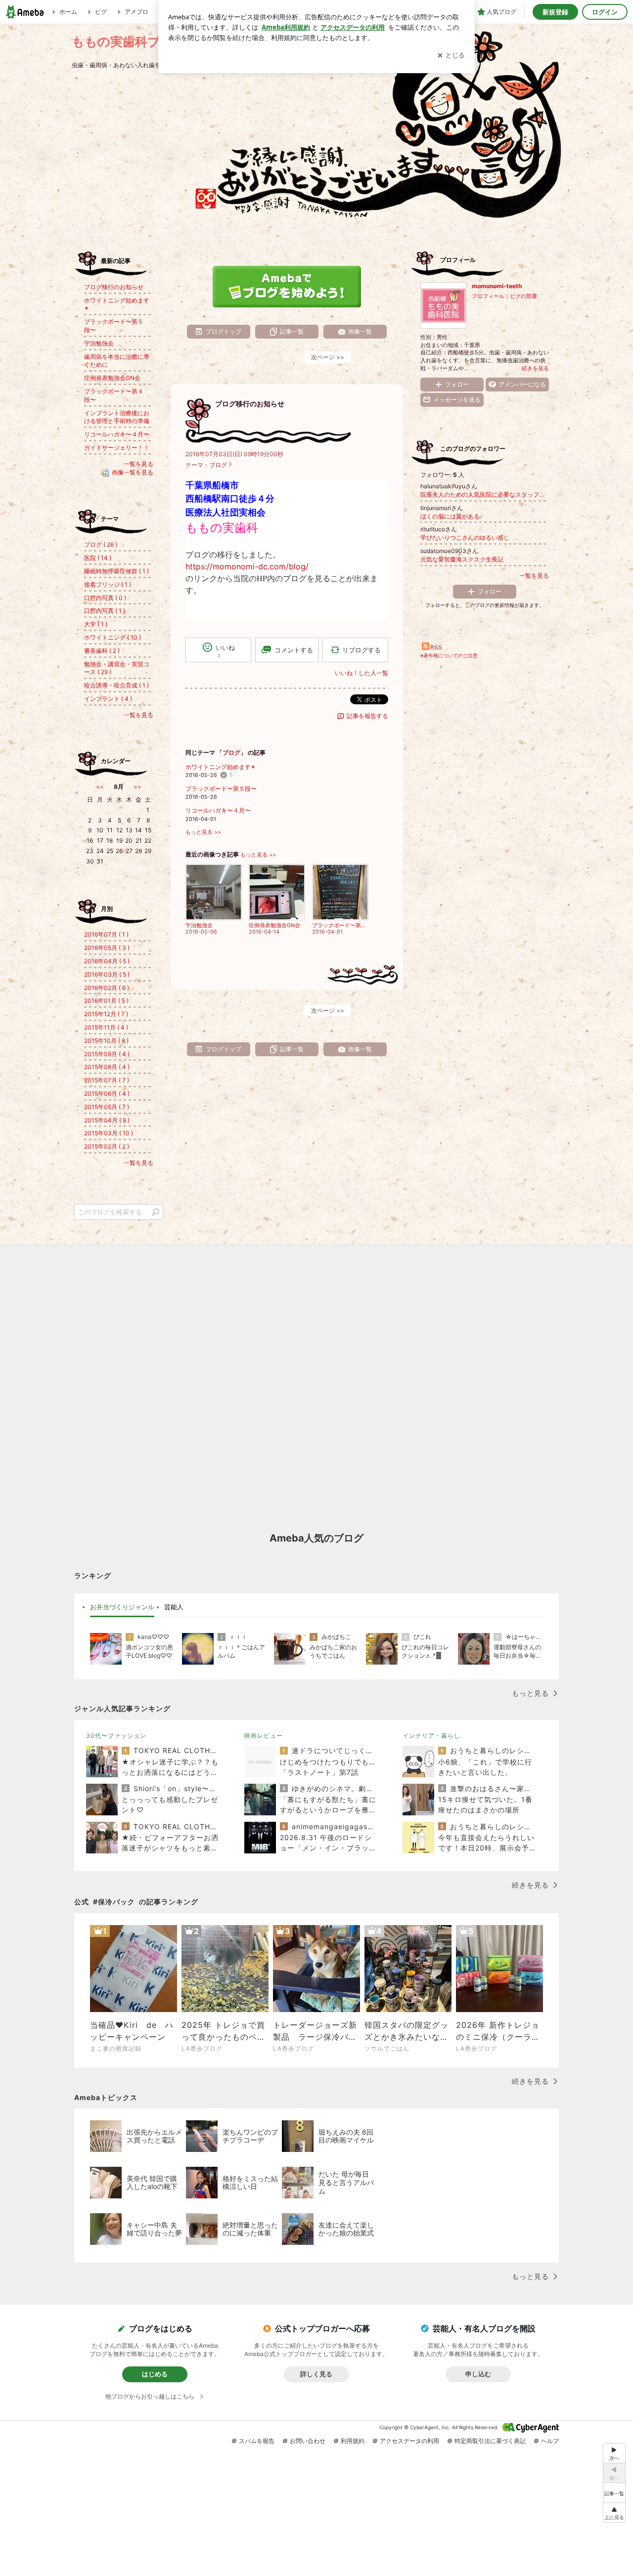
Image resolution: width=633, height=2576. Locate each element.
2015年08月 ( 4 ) (107, 1067)
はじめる (155, 2374)
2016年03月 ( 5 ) (107, 974)
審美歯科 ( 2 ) (102, 651)
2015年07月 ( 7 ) (107, 1080)
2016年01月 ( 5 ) (106, 1001)
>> (137, 787)
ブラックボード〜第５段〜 (221, 789)
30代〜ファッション (116, 1736)
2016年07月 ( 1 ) (106, 934)
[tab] (122, 1607)
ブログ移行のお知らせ (250, 404)
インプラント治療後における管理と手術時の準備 (117, 417)
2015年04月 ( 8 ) (107, 1120)
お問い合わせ (308, 2441)
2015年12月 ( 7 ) (106, 1014)
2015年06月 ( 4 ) (107, 1094)
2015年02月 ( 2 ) (107, 1146)
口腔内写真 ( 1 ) (105, 611)
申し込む (478, 2374)
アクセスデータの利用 (409, 2441)
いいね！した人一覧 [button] (362, 673)
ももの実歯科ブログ (129, 41)
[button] (614, 2512)
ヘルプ (550, 2441)
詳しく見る (316, 2374)
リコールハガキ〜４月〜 (218, 810)
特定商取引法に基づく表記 (490, 2441)
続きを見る (535, 368)
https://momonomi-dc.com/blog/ (247, 566)
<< (100, 787)
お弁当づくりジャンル (122, 1607)
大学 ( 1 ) (96, 624)
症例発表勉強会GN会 (112, 378)
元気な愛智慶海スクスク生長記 (462, 559)
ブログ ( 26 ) (101, 544)
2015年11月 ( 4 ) (106, 1027)
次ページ (328, 357)
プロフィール (488, 296)
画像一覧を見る (133, 472)
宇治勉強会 (99, 343)
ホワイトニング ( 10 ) (113, 637)
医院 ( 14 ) (98, 558)
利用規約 (353, 2441)
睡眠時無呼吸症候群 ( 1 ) (116, 571)
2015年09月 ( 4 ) (107, 1054)
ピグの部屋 (523, 296)
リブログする (362, 650)
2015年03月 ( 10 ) (109, 1133)
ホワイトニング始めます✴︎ (221, 767)
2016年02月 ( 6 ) (107, 988)
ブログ (218, 465)
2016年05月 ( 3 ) (107, 948)
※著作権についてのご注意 (449, 655)
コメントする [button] (294, 650)
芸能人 (174, 1607)
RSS (436, 647)
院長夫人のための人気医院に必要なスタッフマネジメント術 (485, 494)
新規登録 (555, 12)
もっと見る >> (203, 832)
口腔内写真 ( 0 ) (105, 598)
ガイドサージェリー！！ (117, 448)
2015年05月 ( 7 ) (107, 1107)
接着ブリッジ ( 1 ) (108, 584)
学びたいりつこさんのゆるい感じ (465, 537)
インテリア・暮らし (431, 1736)
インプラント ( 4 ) (108, 699)
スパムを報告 (257, 2441)
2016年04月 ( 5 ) (107, 961)
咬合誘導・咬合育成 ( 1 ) (116, 685)
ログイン (605, 12)
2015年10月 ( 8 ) (106, 1041)
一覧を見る (534, 576)
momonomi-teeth (497, 286)
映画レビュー (264, 1736)
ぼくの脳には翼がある (450, 516)
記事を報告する (367, 716)
